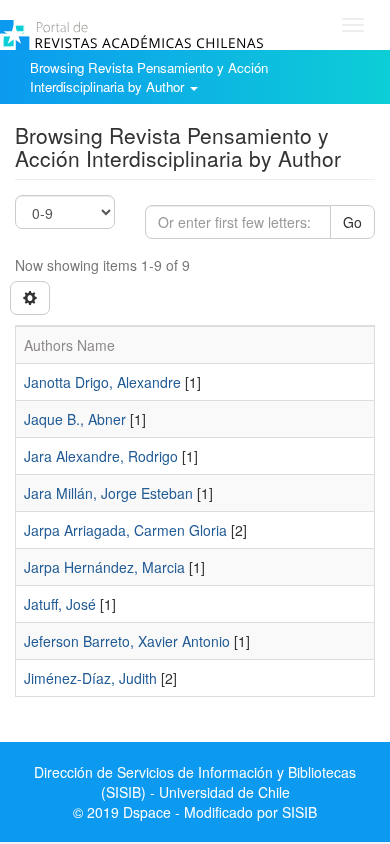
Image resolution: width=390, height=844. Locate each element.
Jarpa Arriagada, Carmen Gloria (125, 530)
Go (352, 222)
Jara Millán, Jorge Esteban (108, 493)
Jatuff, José (60, 604)
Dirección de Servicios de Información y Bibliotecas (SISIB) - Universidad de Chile (195, 782)
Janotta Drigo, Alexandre (102, 382)
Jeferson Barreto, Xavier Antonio (127, 641)
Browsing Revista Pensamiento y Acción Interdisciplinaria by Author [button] (149, 77)
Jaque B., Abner (75, 419)
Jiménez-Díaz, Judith (90, 678)
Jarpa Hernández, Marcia (104, 567)
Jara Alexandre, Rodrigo (101, 456)
